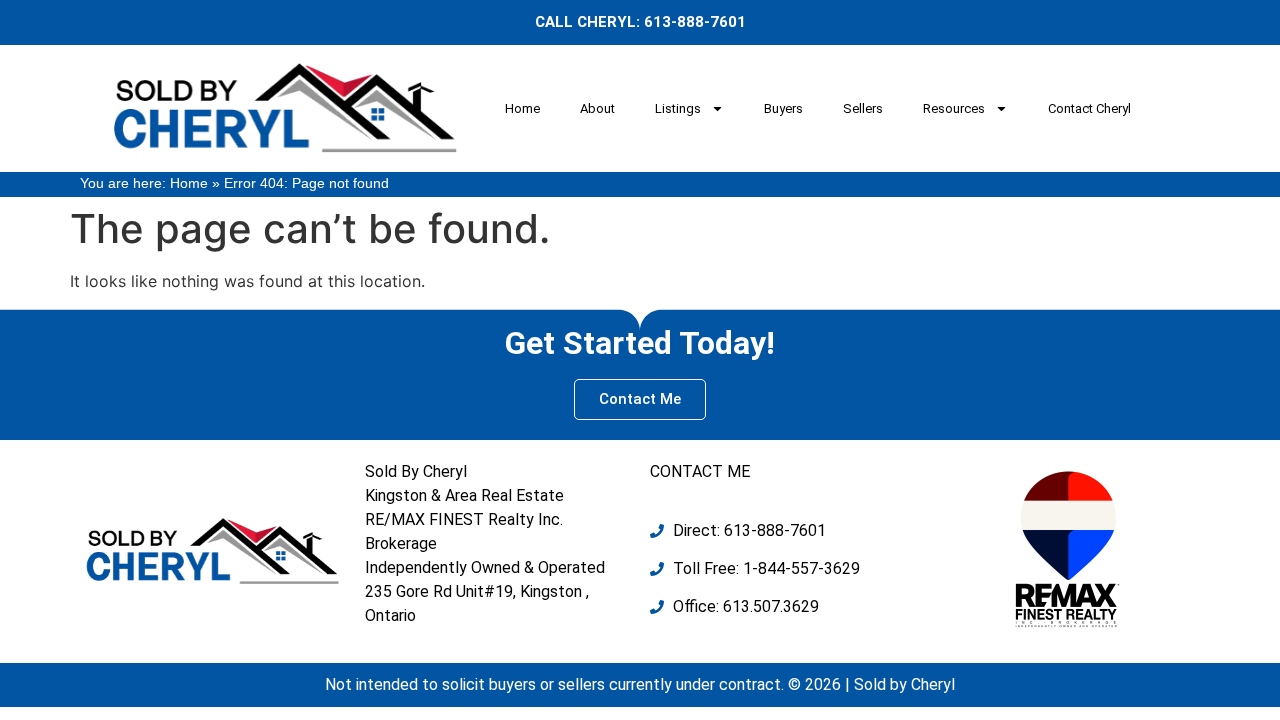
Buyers (783, 108)
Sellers (863, 108)
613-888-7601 (695, 22)
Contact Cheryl (1089, 108)
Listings (678, 108)
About (597, 108)
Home (522, 108)
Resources (954, 108)
